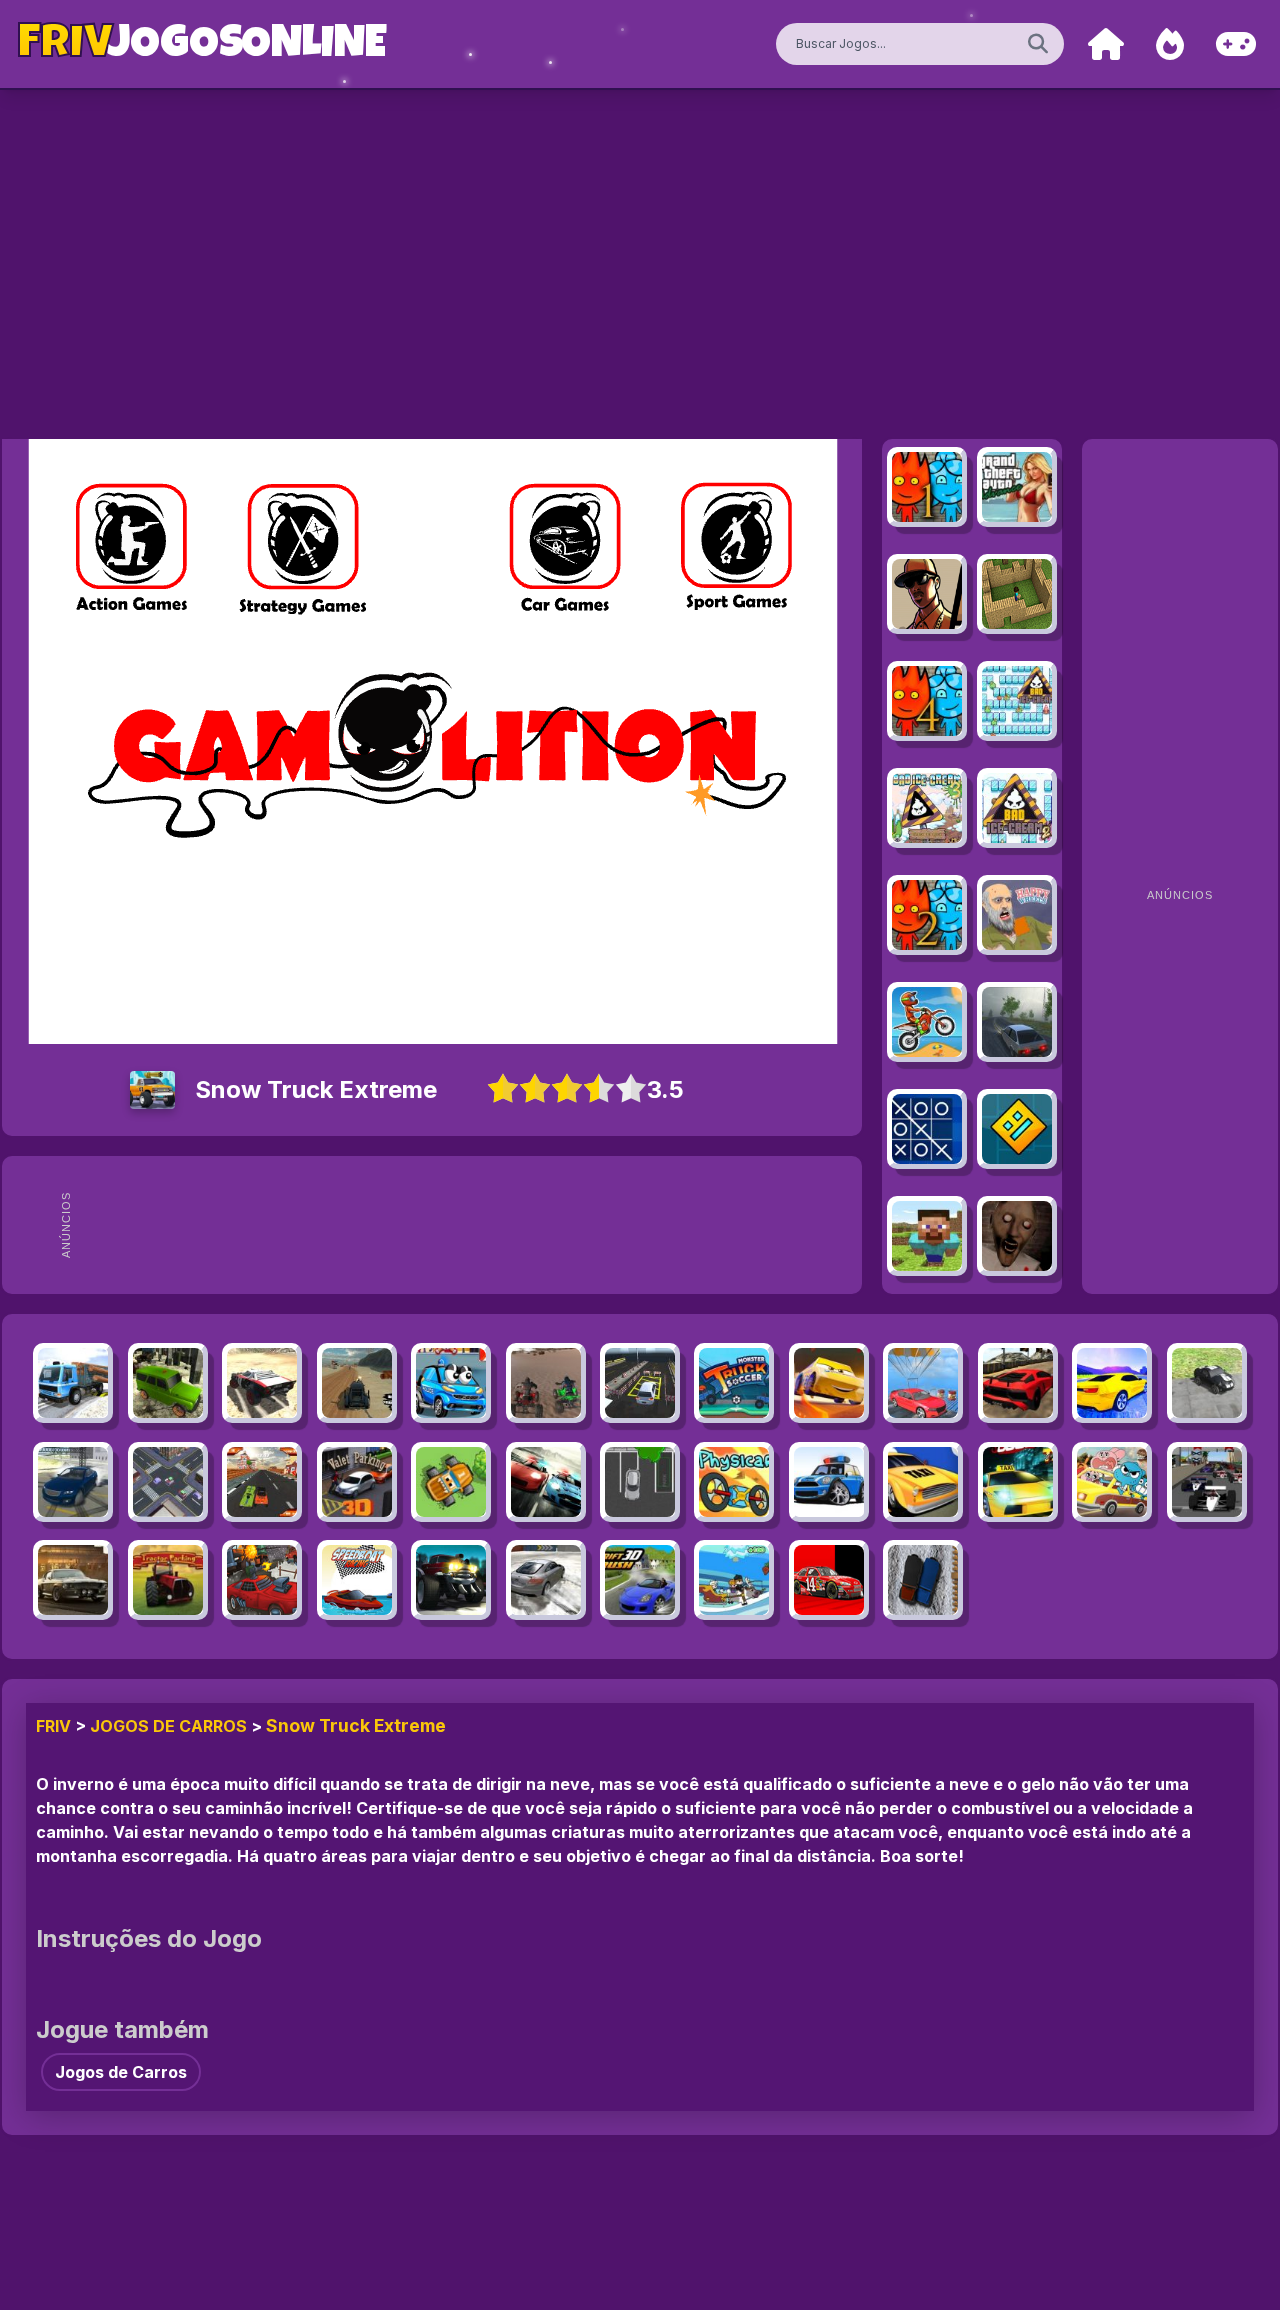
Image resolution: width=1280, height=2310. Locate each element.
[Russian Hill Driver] (73, 1383)
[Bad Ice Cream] (1017, 701)
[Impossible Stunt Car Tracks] (923, 1383)
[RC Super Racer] (262, 1482)
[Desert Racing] (546, 1383)
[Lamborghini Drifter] (1018, 1383)
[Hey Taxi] (923, 1482)
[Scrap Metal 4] (262, 1383)
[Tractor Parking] (168, 1580)
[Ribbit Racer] (451, 1482)
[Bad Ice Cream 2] (1017, 808)
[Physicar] (734, 1482)
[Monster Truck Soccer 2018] (734, 1383)
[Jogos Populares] (1170, 44)
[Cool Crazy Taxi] (1018, 1482)
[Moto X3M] (927, 1022)
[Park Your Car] (640, 1482)
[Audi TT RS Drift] (546, 1580)
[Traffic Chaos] (168, 1482)
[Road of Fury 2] (262, 1580)
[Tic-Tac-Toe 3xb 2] (927, 1129)
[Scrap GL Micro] (1207, 1383)
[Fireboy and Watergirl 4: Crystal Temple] (927, 701)
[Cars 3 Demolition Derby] (829, 1383)
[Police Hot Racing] (546, 1482)
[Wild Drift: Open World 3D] (73, 1482)
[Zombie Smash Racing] (451, 1580)
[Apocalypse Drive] (357, 1383)
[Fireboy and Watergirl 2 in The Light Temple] (927, 915)
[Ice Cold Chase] (923, 1580)
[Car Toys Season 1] (451, 1383)
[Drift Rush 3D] (640, 1580)
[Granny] (1017, 1236)
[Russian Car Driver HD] (1017, 1022)
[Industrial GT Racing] (73, 1580)
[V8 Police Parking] (829, 1482)
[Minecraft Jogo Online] (1017, 594)
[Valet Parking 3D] (357, 1482)
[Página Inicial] (1106, 44)
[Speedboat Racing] (357, 1580)
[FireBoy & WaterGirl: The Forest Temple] (927, 487)
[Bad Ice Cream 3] (927, 808)
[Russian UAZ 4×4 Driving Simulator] (168, 1383)
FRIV (53, 1726)
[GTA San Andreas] (927, 594)
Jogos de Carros (168, 1726)
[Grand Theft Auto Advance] (1017, 487)
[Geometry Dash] (1017, 1129)
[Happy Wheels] (1017, 915)
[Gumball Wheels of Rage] (1112, 1482)
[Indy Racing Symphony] (1207, 1482)
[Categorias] (1236, 44)
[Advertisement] (468, 1225)
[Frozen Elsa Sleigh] (734, 1580)
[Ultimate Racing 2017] (1112, 1383)
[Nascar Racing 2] (829, 1580)
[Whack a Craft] (927, 1236)
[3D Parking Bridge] (640, 1383)
